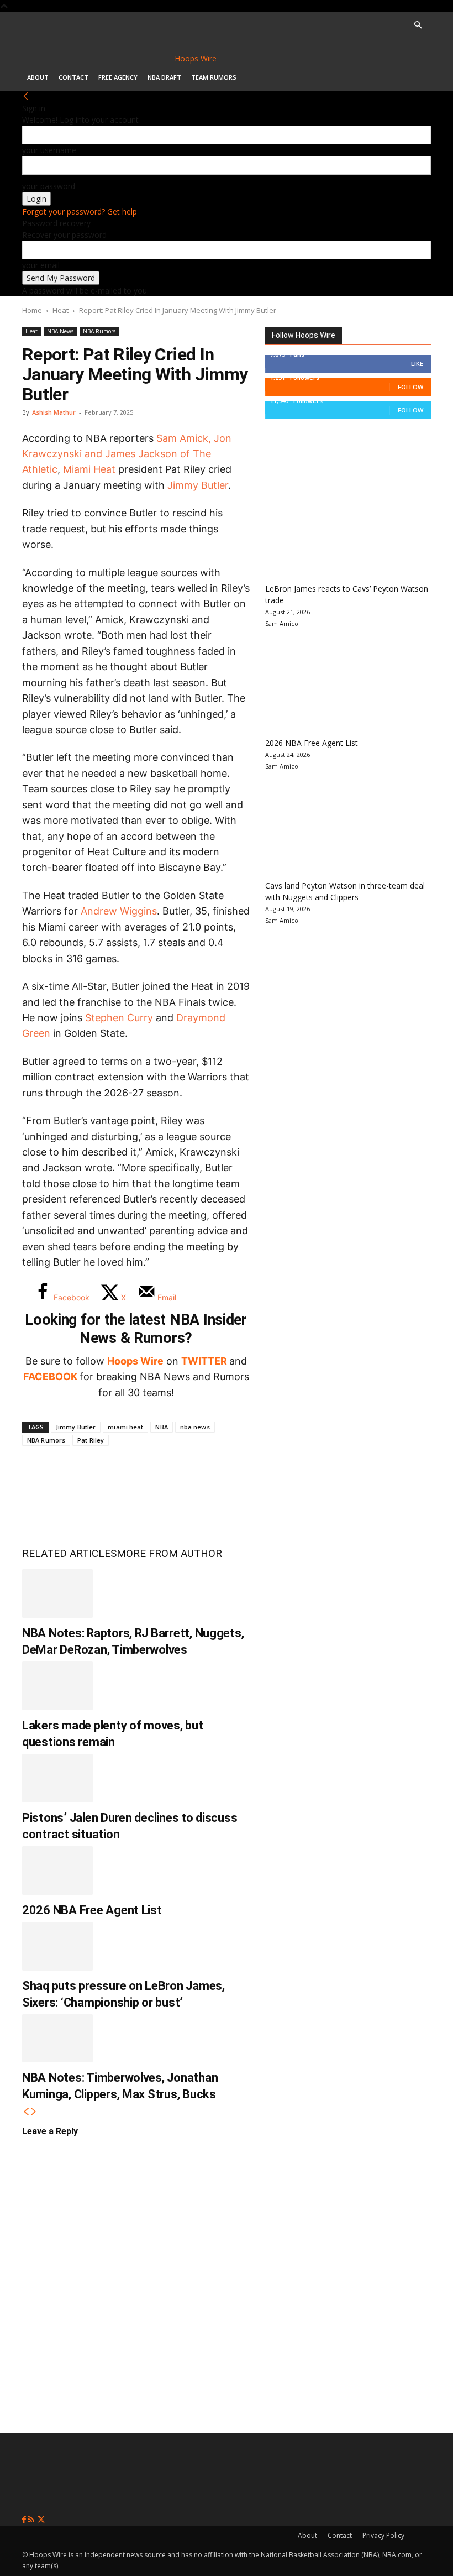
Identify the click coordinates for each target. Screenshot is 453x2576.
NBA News (60, 331)
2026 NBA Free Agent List (92, 1910)
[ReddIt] (148, 1493)
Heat (60, 310)
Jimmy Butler (198, 485)
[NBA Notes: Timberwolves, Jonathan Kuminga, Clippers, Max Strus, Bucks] (57, 2039)
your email (41, 265)
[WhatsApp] (112, 1493)
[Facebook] (39, 1493)
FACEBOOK (50, 1376)
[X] (75, 1493)
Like (417, 364)
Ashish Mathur (54, 412)
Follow (410, 387)
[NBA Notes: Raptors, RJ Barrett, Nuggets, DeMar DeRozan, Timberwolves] (57, 1593)
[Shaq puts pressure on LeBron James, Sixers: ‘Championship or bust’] (57, 1946)
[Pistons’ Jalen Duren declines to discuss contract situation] (57, 1778)
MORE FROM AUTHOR (169, 1553)
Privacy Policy (383, 2535)
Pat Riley (91, 1440)
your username (49, 150)
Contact (73, 77)
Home (32, 310)
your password (49, 186)
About (38, 77)
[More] (222, 1493)
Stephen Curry (119, 1018)
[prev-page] (26, 2112)
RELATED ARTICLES (69, 1553)
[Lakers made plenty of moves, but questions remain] (57, 1686)
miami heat (125, 1427)
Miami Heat (89, 469)
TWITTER (204, 1361)
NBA (161, 1427)
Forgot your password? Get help (80, 211)
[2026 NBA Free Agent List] (57, 1870)
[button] (418, 25)
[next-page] (34, 2112)
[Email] (185, 1493)
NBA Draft (164, 77)
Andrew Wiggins (119, 911)
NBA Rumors (99, 331)
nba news (195, 1427)
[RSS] (32, 2520)
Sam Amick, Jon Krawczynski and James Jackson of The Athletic (127, 454)
